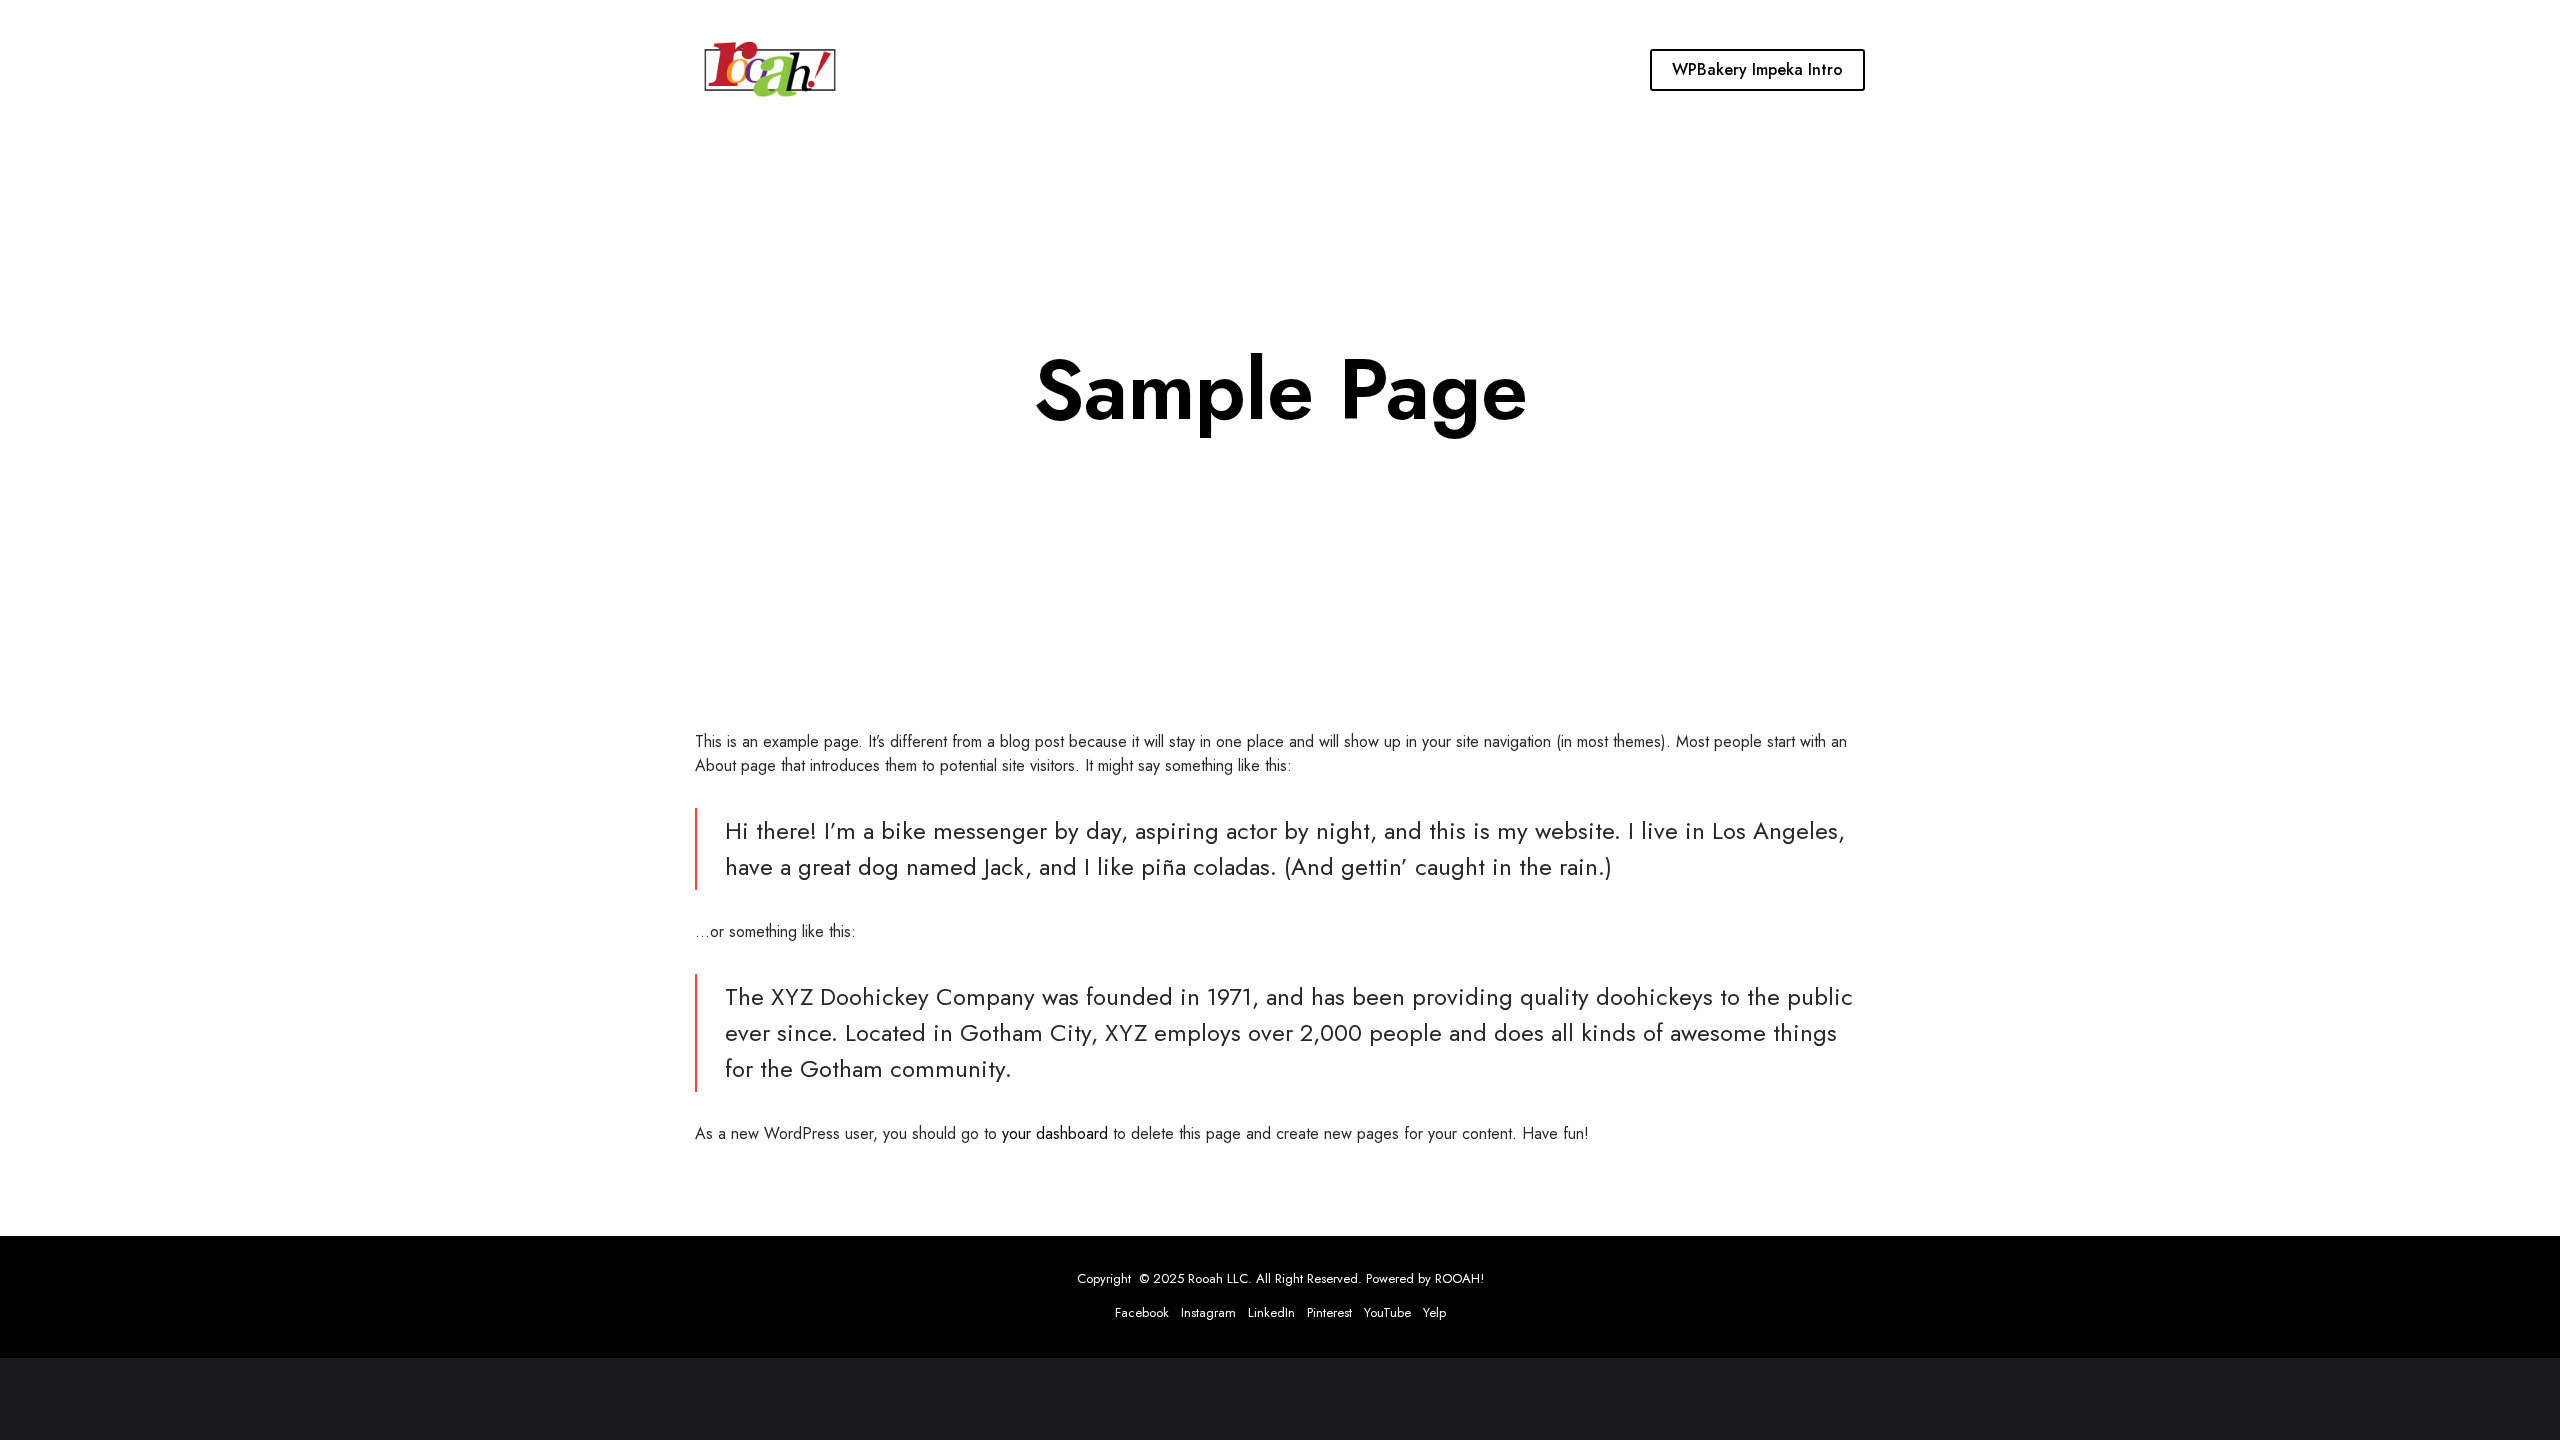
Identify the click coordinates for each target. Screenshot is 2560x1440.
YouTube (1387, 1312)
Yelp (1434, 1312)
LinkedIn (1271, 1312)
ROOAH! (1459, 1278)
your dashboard (1055, 1133)
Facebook (1142, 1312)
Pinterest (1329, 1312)
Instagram (1208, 1312)
